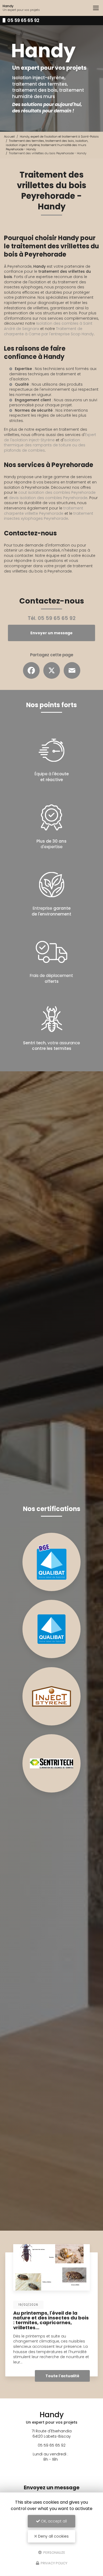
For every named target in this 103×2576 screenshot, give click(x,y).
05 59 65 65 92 (23, 20)
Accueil (9, 136)
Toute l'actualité (62, 2376)
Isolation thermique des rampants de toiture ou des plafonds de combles (45, 445)
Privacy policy (54, 2563)
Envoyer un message (51, 633)
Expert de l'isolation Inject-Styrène (50, 437)
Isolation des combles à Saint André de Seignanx (48, 326)
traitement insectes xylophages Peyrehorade (49, 516)
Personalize (54, 2552)
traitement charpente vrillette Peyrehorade (44, 511)
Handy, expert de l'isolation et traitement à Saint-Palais (59, 136)
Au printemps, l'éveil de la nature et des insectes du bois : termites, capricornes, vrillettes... (51, 2320)
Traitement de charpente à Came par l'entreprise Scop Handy (49, 331)
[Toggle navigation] (96, 8)
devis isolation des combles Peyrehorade (48, 498)
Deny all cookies (53, 2536)
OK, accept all (53, 2521)
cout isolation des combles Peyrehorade (57, 492)
